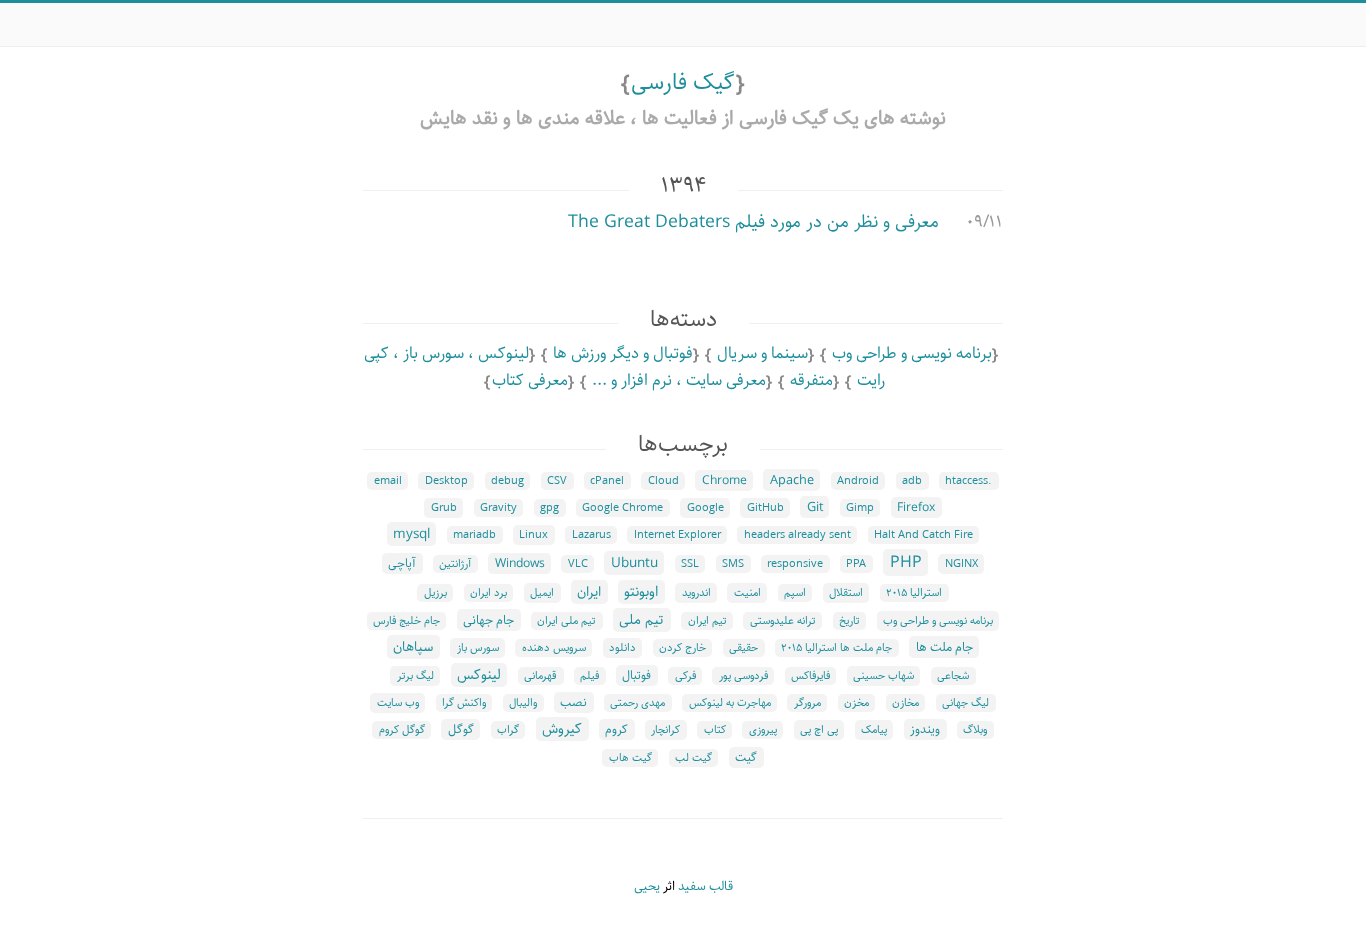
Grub (444, 508)
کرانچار (665, 730)
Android (858, 481)
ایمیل (542, 593)
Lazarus (591, 535)
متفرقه (811, 380)
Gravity (498, 508)
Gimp (860, 508)
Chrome (724, 480)
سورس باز (478, 648)
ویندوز (925, 729)
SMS (733, 564)
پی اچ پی (819, 730)
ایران (589, 592)
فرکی (685, 676)
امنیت (747, 593)
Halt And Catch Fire (923, 535)
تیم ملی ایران (566, 621)
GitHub (765, 508)
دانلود (622, 648)
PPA (856, 564)
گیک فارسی (683, 82)
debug (507, 481)
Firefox (916, 507)
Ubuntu (634, 563)
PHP (906, 562)
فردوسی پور (743, 676)
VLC (578, 564)
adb (912, 481)
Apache (792, 480)
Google (705, 508)
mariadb (474, 535)
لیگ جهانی (965, 703)
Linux (533, 535)
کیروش (562, 729)
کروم (616, 729)
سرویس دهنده (554, 648)
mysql (411, 534)
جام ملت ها (944, 647)
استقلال (846, 593)
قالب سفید (705, 886)
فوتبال (636, 675)
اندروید (696, 593)
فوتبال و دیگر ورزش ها (623, 353)
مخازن (905, 703)
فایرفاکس (810, 676)
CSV (557, 481)
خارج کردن (682, 648)
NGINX (961, 564)
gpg (549, 508)
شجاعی (953, 676)
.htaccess (968, 481)
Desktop (446, 481)
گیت (746, 757)
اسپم (795, 593)
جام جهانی (488, 620)
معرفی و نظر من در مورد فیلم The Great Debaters (753, 222)
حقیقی (743, 648)
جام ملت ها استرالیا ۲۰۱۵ (836, 648)
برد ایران (488, 593)
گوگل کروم (402, 730)
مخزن (856, 703)
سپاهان (413, 647)
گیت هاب (630, 758)
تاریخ (849, 621)
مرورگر (807, 703)
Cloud (663, 481)
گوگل (461, 729)
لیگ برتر (415, 676)
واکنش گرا (464, 703)
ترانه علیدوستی (783, 621)
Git (815, 507)
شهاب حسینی (883, 676)
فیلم (589, 676)
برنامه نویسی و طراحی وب (912, 353)
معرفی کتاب (530, 380)
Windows (520, 563)
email (388, 481)
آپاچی (402, 563)
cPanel (607, 481)
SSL (690, 564)
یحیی (647, 886)
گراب (508, 730)
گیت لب (693, 758)
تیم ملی (641, 620)
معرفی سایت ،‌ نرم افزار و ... (679, 380)
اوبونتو (641, 592)
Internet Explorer (677, 535)
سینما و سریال (762, 353)
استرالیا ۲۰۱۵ (914, 593)
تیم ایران (707, 621)
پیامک (874, 730)
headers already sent (797, 535)
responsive (795, 564)
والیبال (523, 703)
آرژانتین (455, 564)
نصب (573, 702)
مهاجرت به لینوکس (730, 703)
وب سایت (398, 703)
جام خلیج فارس (406, 621)
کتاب (715, 730)
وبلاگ (975, 730)
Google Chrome (622, 508)
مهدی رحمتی (637, 703)
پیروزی (763, 730)
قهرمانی (540, 676)
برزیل (435, 593)
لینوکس (479, 675)
